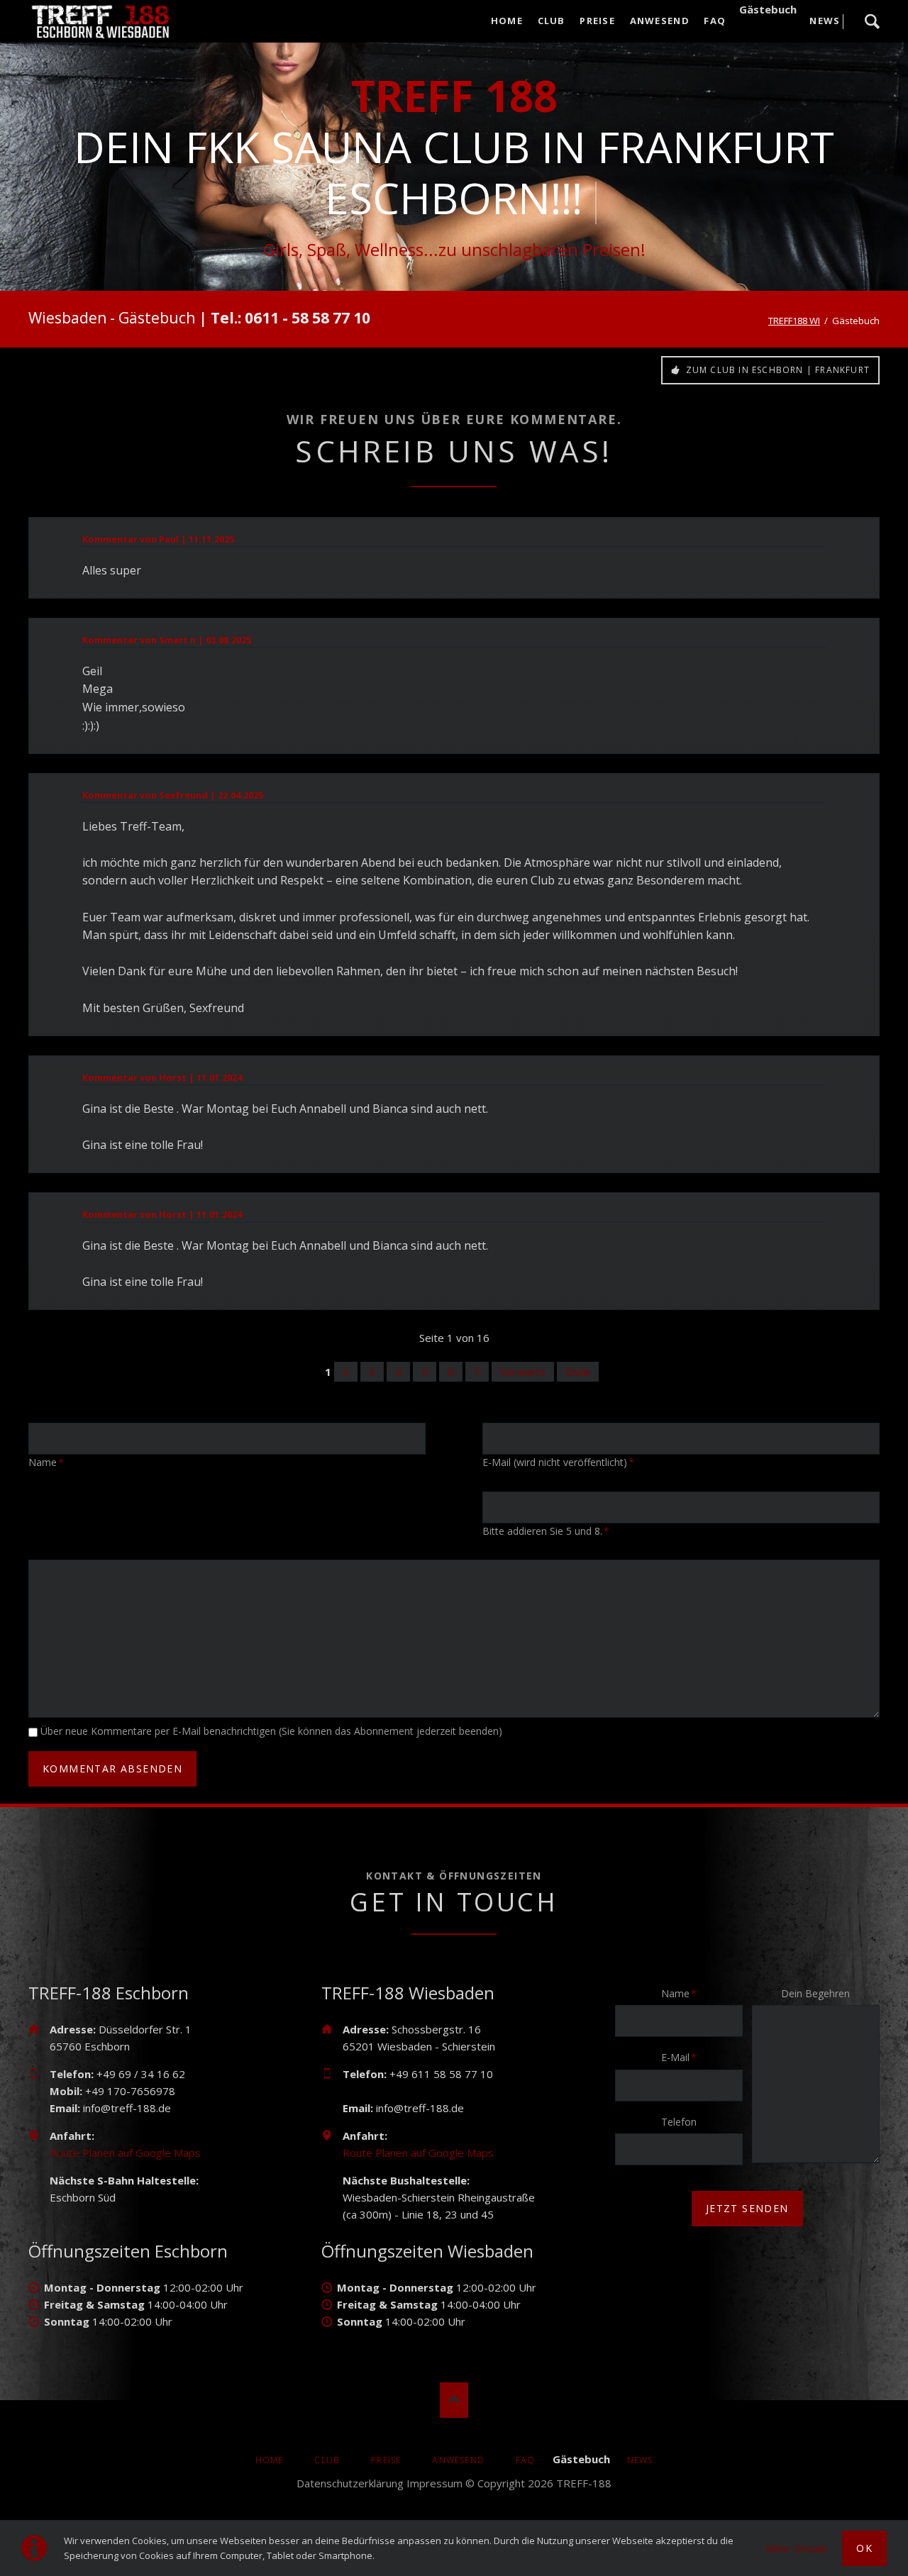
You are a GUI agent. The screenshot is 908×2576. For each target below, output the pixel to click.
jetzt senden (747, 2208)
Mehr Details (797, 2548)
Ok (864, 2548)
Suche (872, 21)
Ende (578, 1372)
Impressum (434, 2483)
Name (51, 1462)
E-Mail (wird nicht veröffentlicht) (558, 1462)
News (640, 2460)
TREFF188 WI (794, 321)
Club (327, 2460)
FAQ (526, 2460)
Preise (386, 2460)
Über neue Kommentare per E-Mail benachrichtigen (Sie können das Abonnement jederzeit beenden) (271, 1731)
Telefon (679, 2122)
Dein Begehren (815, 1993)
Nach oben (454, 2400)
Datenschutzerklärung (350, 2483)
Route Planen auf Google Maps (125, 2153)
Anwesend (458, 2460)
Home (270, 2460)
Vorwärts (523, 1372)
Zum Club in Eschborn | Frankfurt (776, 370)
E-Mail (683, 2057)
